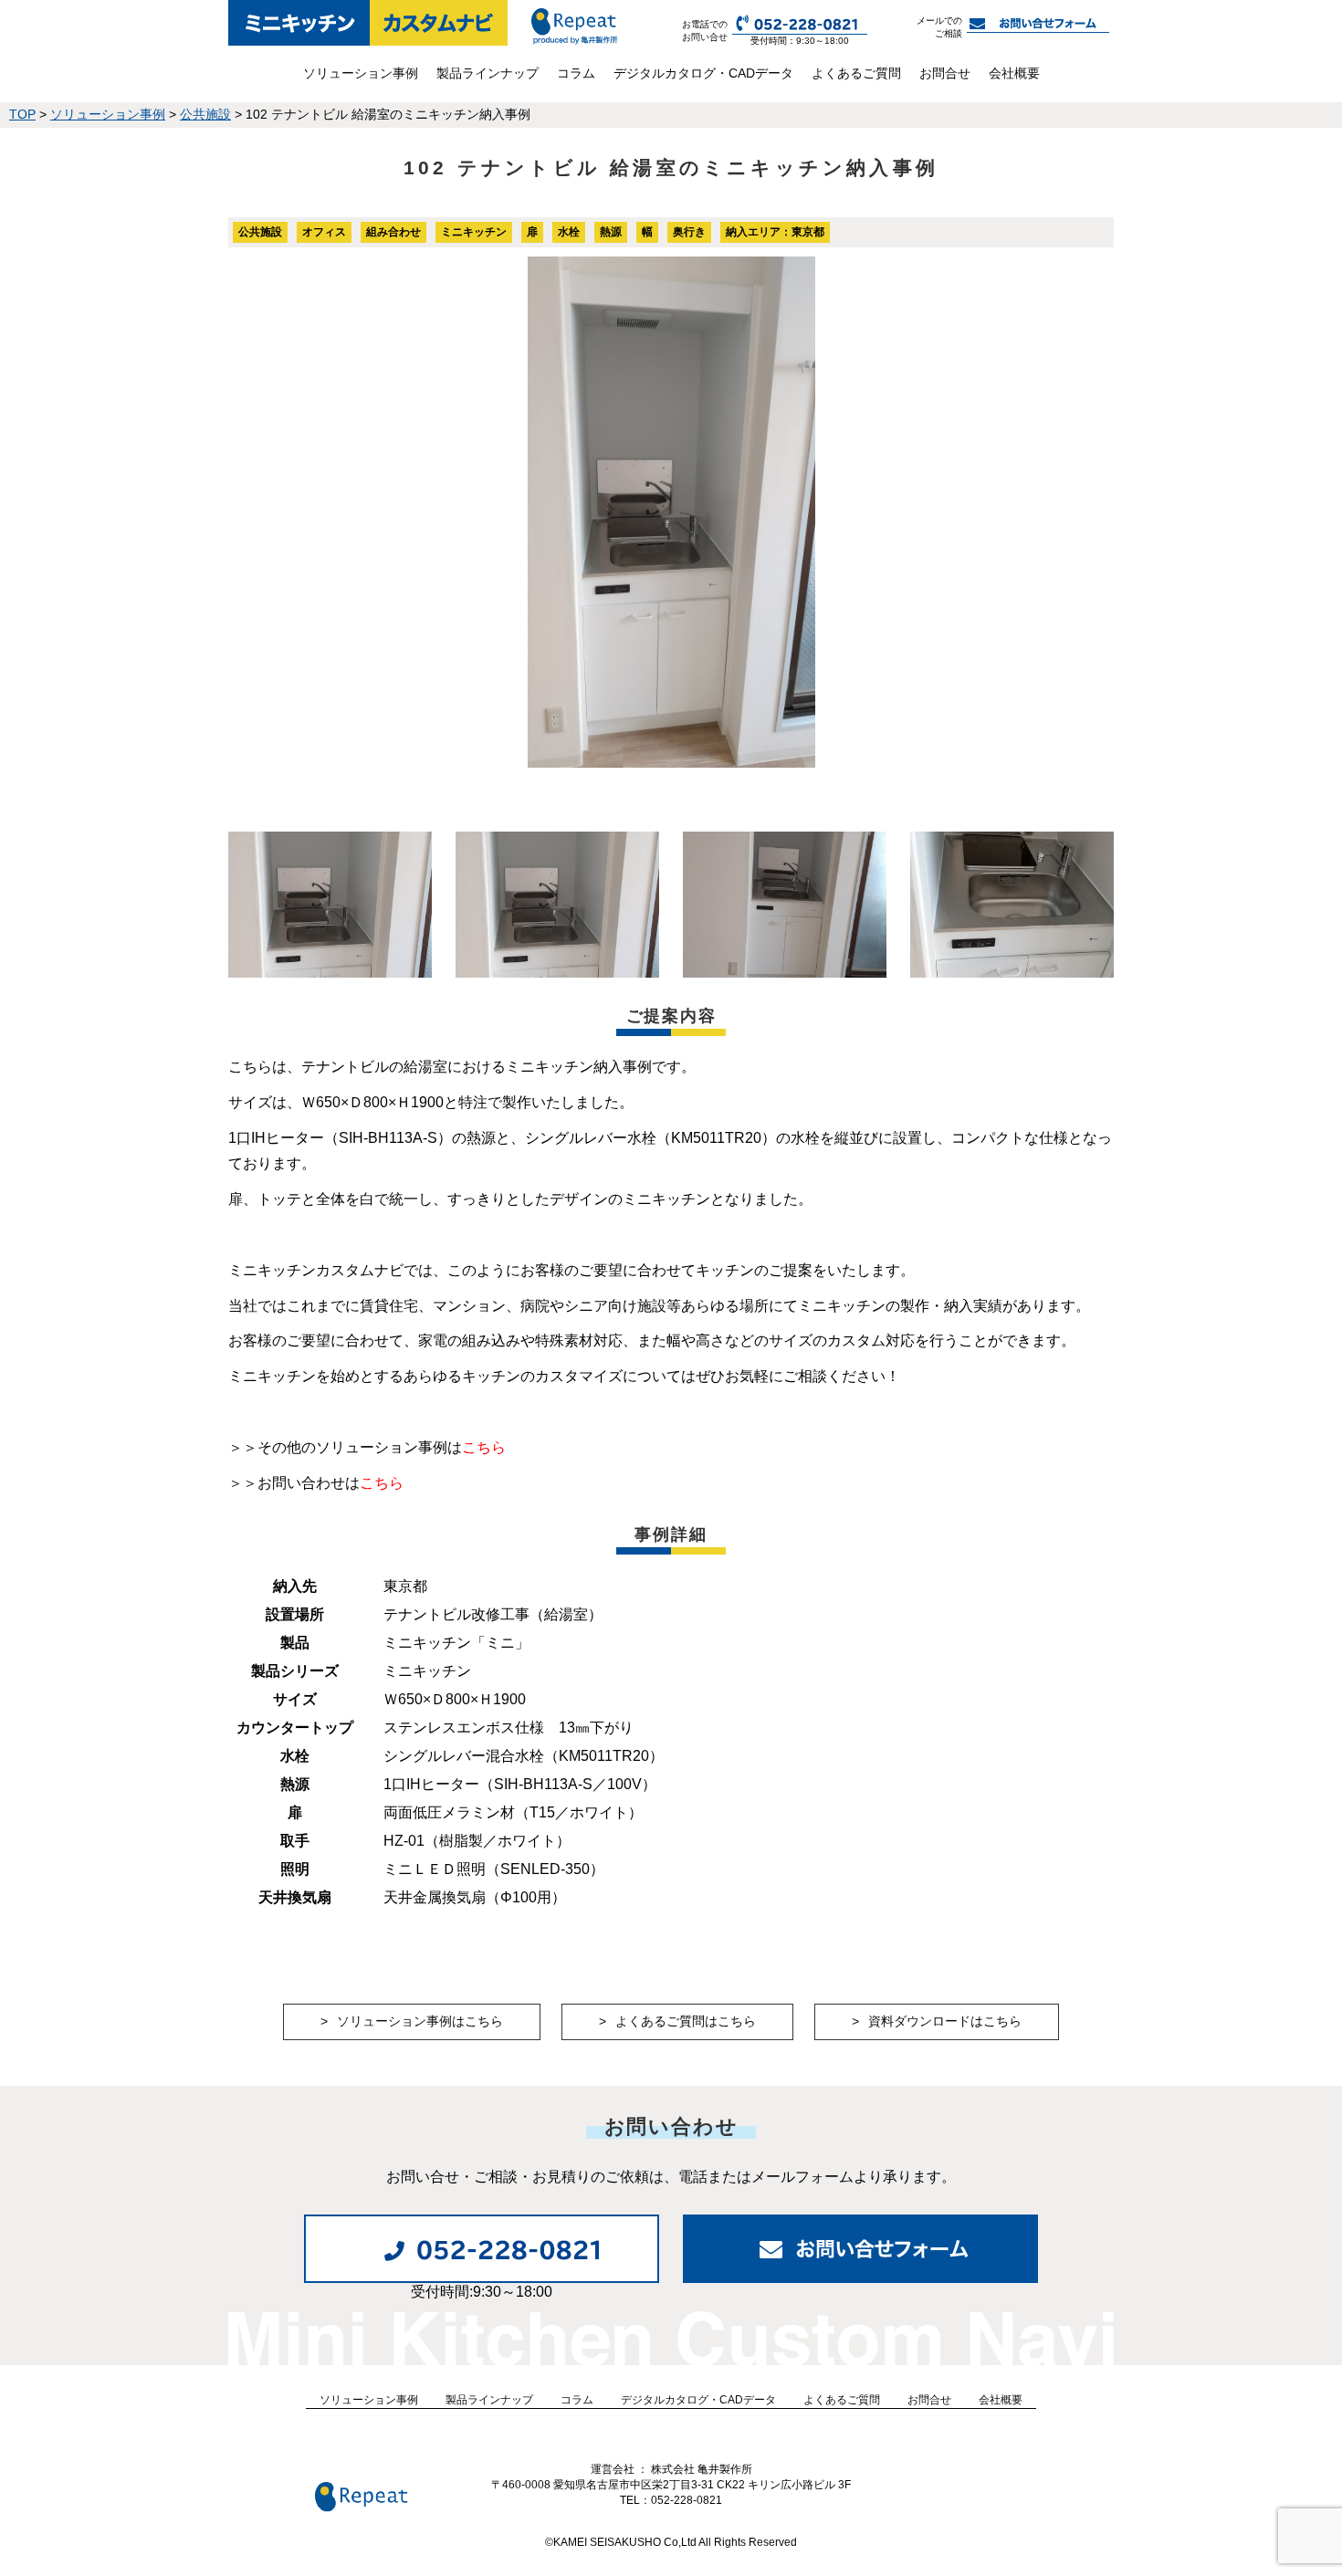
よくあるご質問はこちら (686, 2021)
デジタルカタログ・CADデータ (703, 73)
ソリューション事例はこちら (420, 2021)
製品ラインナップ (488, 73)
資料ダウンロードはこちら (945, 2021)
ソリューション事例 (361, 73)
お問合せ (945, 73)
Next (1090, 512)
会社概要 (1014, 73)
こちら (484, 1447)
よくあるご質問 (856, 73)
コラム (576, 73)
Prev (252, 512)
